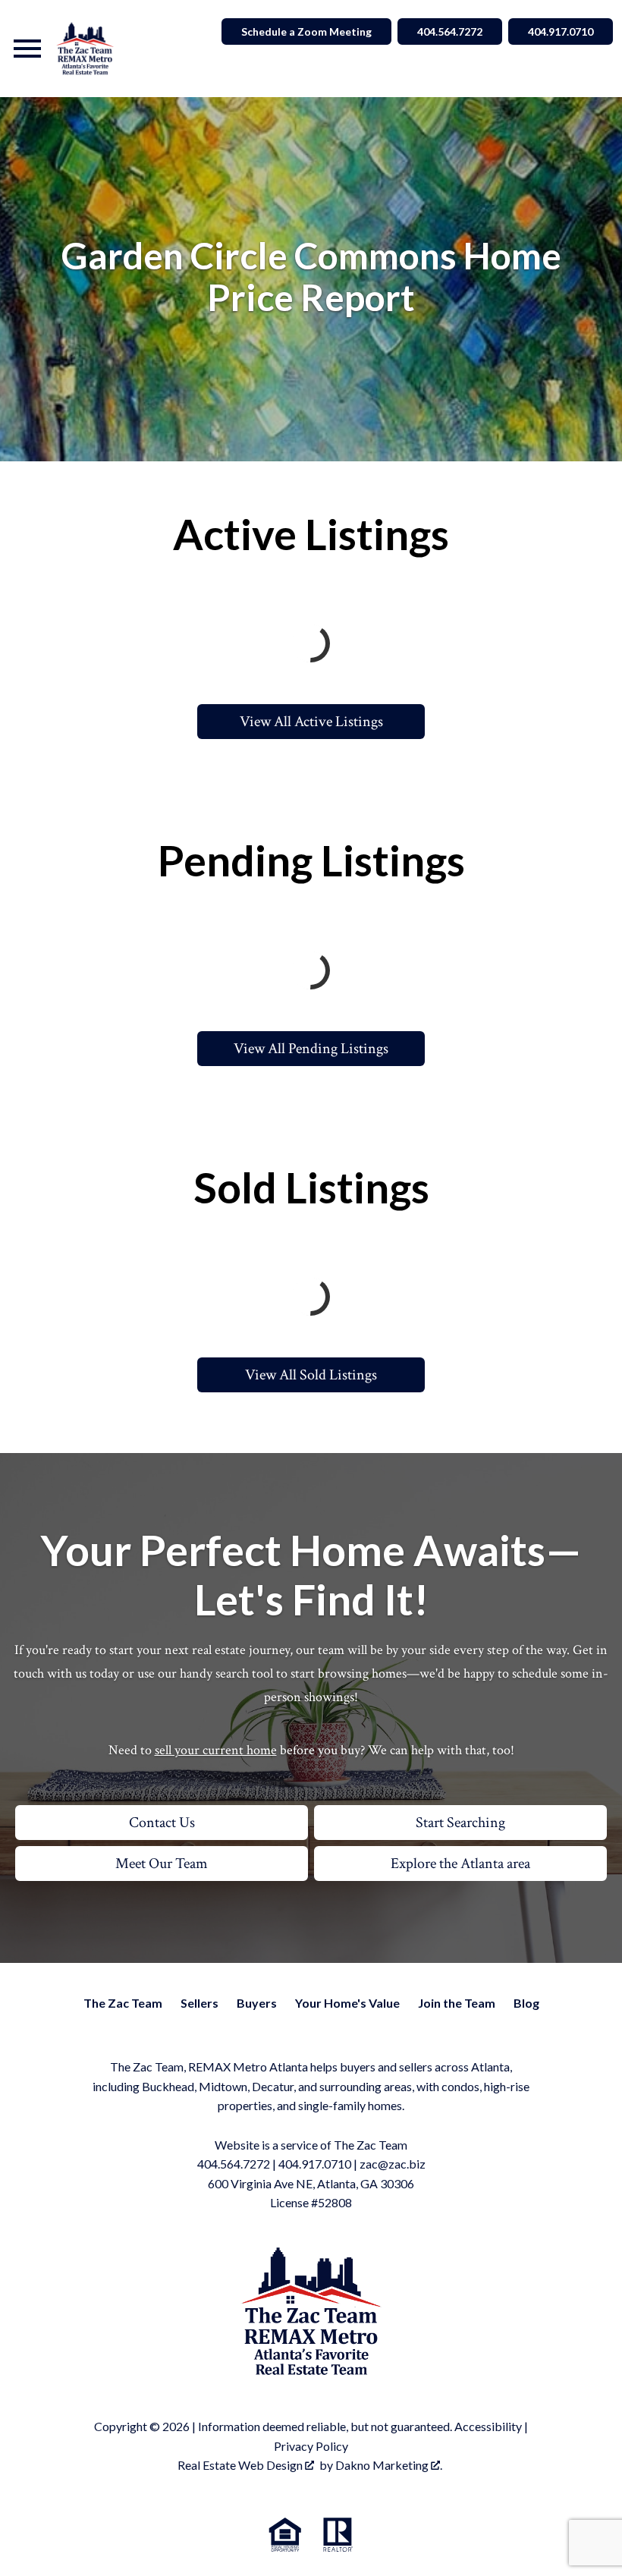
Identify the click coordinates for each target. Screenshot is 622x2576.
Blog (526, 2003)
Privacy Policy (311, 2446)
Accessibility (488, 2426)
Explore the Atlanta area (460, 1864)
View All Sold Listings (311, 1375)
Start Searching (460, 1823)
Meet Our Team (162, 1864)
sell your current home (216, 1750)
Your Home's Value (347, 2003)
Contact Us (162, 1823)
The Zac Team (123, 2003)
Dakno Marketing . (389, 2465)
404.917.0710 (561, 31)
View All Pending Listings (311, 1049)
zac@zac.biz (393, 2164)
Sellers (199, 2003)
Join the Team (457, 2003)
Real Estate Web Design (241, 2465)
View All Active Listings (311, 722)
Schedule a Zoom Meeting (306, 31)
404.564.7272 (450, 31)
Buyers (257, 2003)
